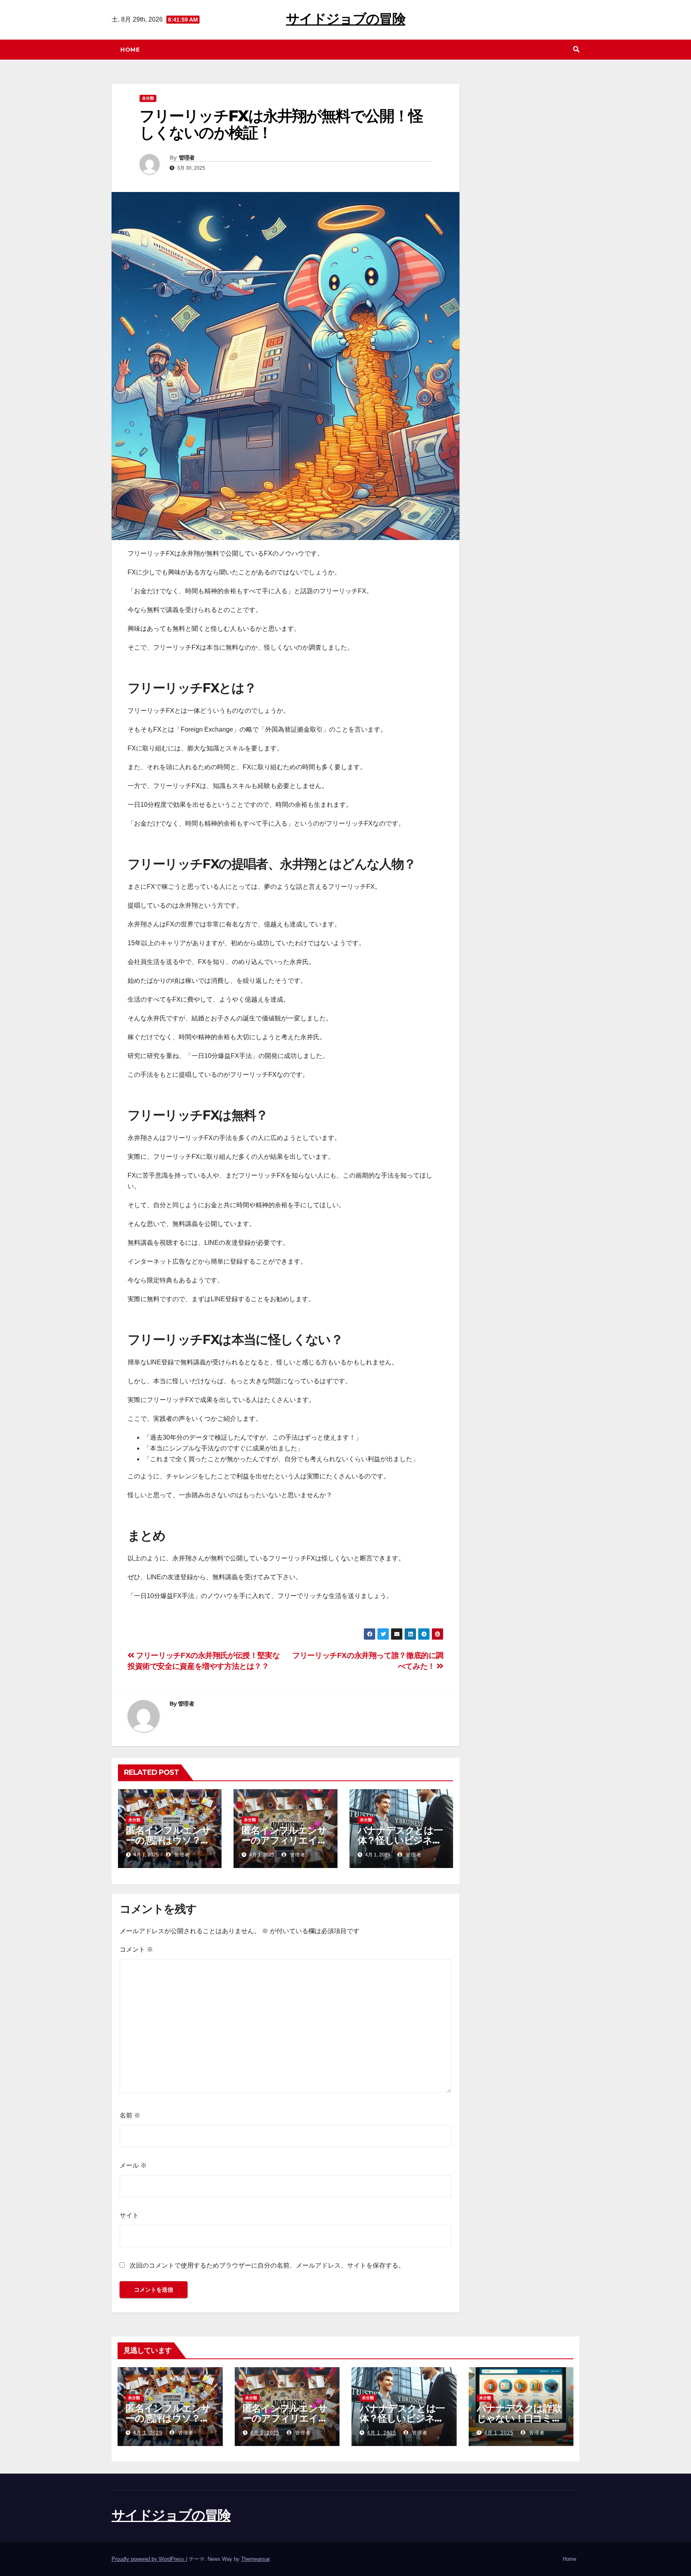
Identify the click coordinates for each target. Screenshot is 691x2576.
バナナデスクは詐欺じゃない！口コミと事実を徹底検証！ (519, 2418)
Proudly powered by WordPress (149, 2559)
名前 (130, 2115)
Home (130, 50)
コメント (136, 1949)
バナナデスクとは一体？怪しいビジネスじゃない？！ (400, 1840)
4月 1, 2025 (148, 2433)
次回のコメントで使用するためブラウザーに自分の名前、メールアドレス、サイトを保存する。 (267, 2265)
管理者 (187, 158)
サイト (129, 2215)
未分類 (148, 98)
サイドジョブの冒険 (345, 19)
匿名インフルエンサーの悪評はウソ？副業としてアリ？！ (168, 1840)
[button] (576, 49)
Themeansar (255, 2559)
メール (133, 2165)
